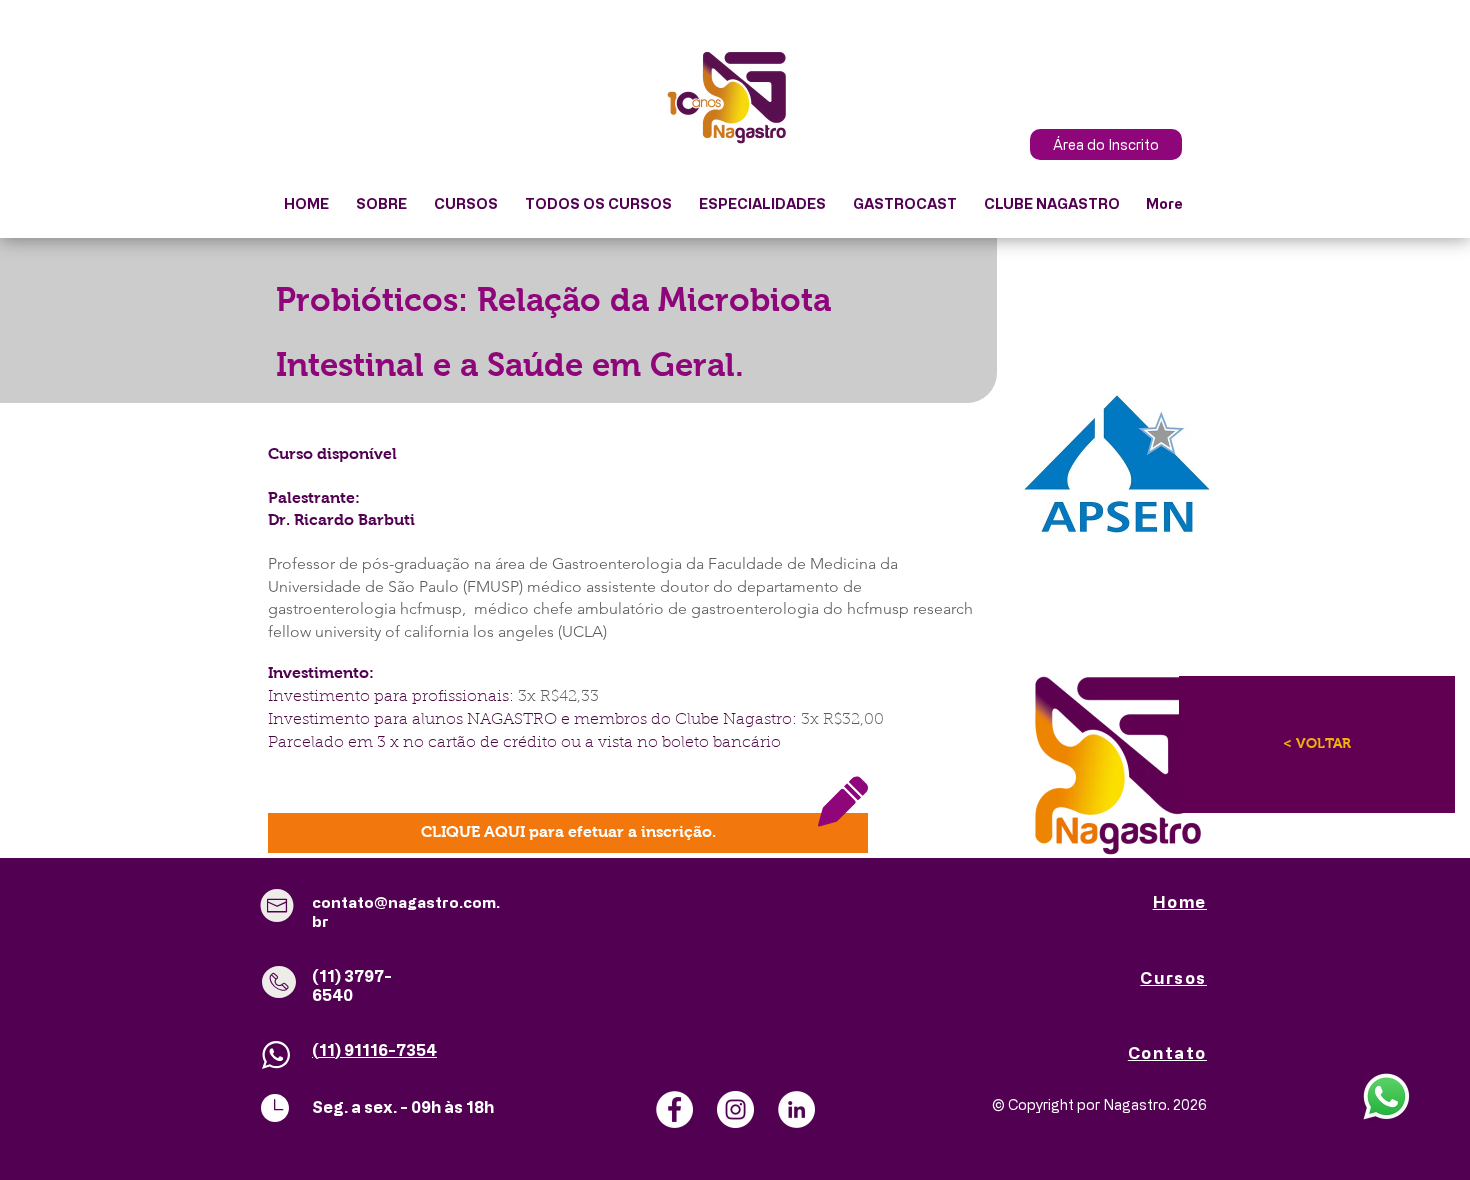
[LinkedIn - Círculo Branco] (796, 1109)
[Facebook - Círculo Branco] (674, 1109)
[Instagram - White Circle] (735, 1109)
